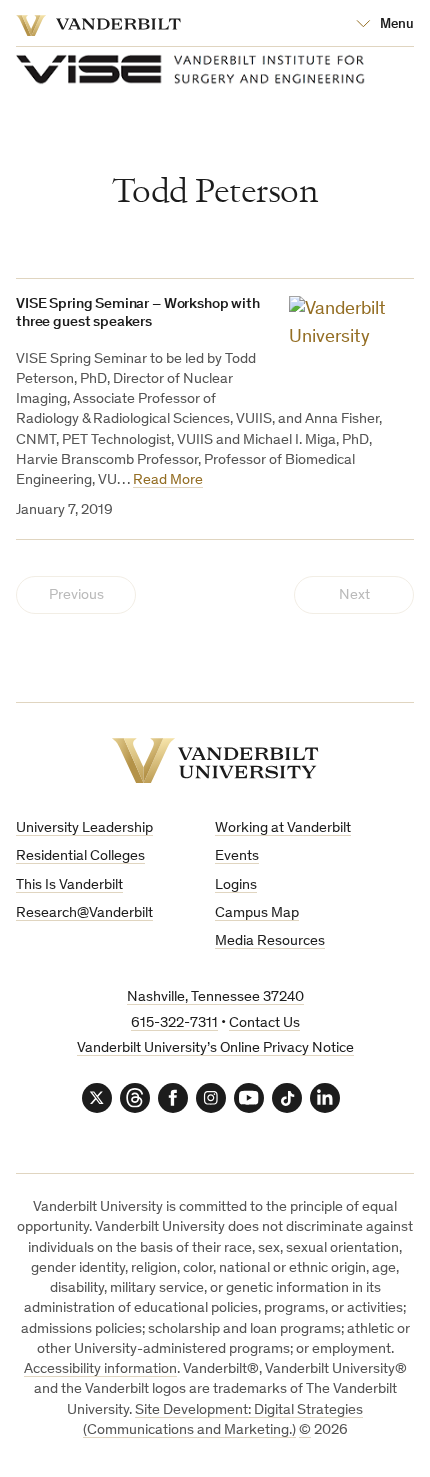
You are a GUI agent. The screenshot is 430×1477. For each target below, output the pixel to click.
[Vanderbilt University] (215, 760)
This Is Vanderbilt (69, 885)
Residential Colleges (80, 856)
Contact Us (264, 1023)
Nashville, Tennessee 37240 (215, 997)
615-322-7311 (174, 1023)
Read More (168, 480)
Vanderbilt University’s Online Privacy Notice (215, 1048)
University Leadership (84, 828)
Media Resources (270, 941)
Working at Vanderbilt (283, 828)
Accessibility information (100, 1369)
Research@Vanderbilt (84, 913)
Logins (236, 885)
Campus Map (257, 913)
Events (237, 856)
